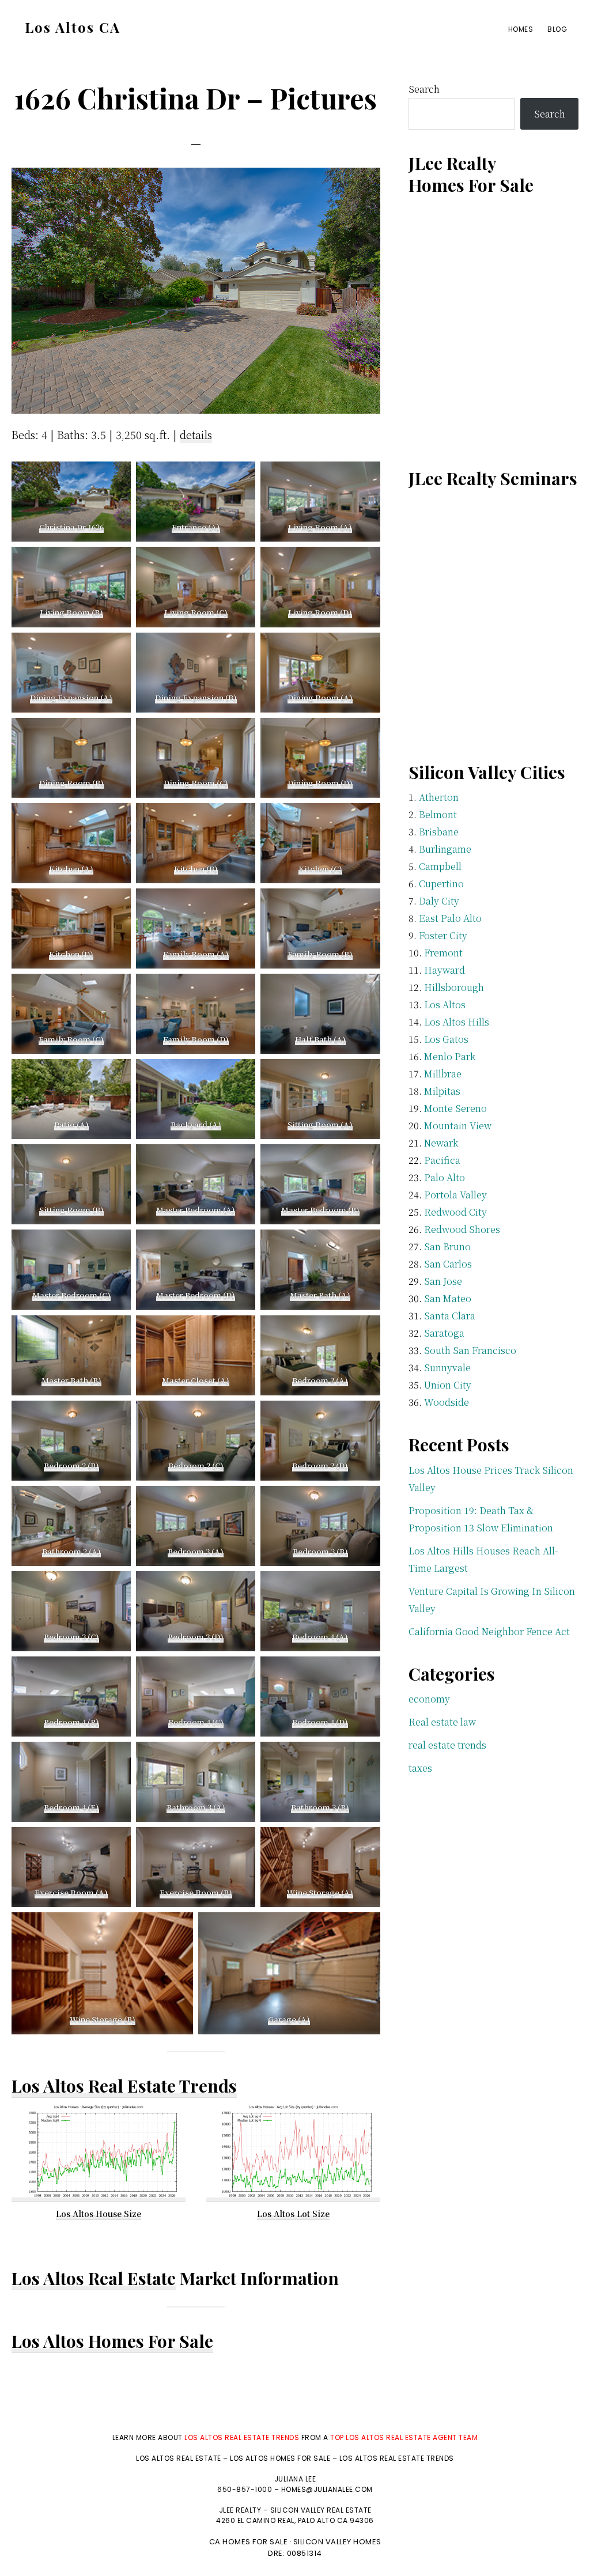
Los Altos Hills (457, 1022)
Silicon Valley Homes (337, 2542)
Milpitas (442, 1091)
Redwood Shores (462, 1229)
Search (424, 89)
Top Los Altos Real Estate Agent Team (404, 2437)
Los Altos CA (73, 27)
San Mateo (448, 1298)
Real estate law (442, 1722)
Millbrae (443, 1074)
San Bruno (447, 1247)
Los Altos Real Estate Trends (124, 2086)
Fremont (443, 953)
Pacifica (442, 1160)
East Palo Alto (450, 918)
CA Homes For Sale (249, 2542)
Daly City (439, 901)
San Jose (443, 1281)
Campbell (440, 866)
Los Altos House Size (99, 2214)
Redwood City (455, 1212)
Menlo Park (450, 1056)
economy (429, 1699)
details (196, 434)
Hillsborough (454, 987)
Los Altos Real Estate (94, 2278)
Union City (448, 1385)
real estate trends (447, 1745)
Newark (441, 1143)
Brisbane (439, 832)
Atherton (439, 797)
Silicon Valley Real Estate (321, 2510)
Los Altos (445, 1005)
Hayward (445, 970)
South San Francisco (470, 1350)
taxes (420, 1768)
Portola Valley (455, 1195)
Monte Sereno (455, 1108)
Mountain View (458, 1126)
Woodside (447, 1402)
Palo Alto (445, 1177)
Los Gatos (446, 1039)
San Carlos (448, 1264)
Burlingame (445, 849)
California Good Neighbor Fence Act (489, 1631)
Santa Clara (450, 1316)
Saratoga (444, 1333)
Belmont (438, 814)
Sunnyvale (447, 1368)
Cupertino (441, 884)
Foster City (443, 935)
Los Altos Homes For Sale (112, 2341)
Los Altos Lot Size (293, 2214)
